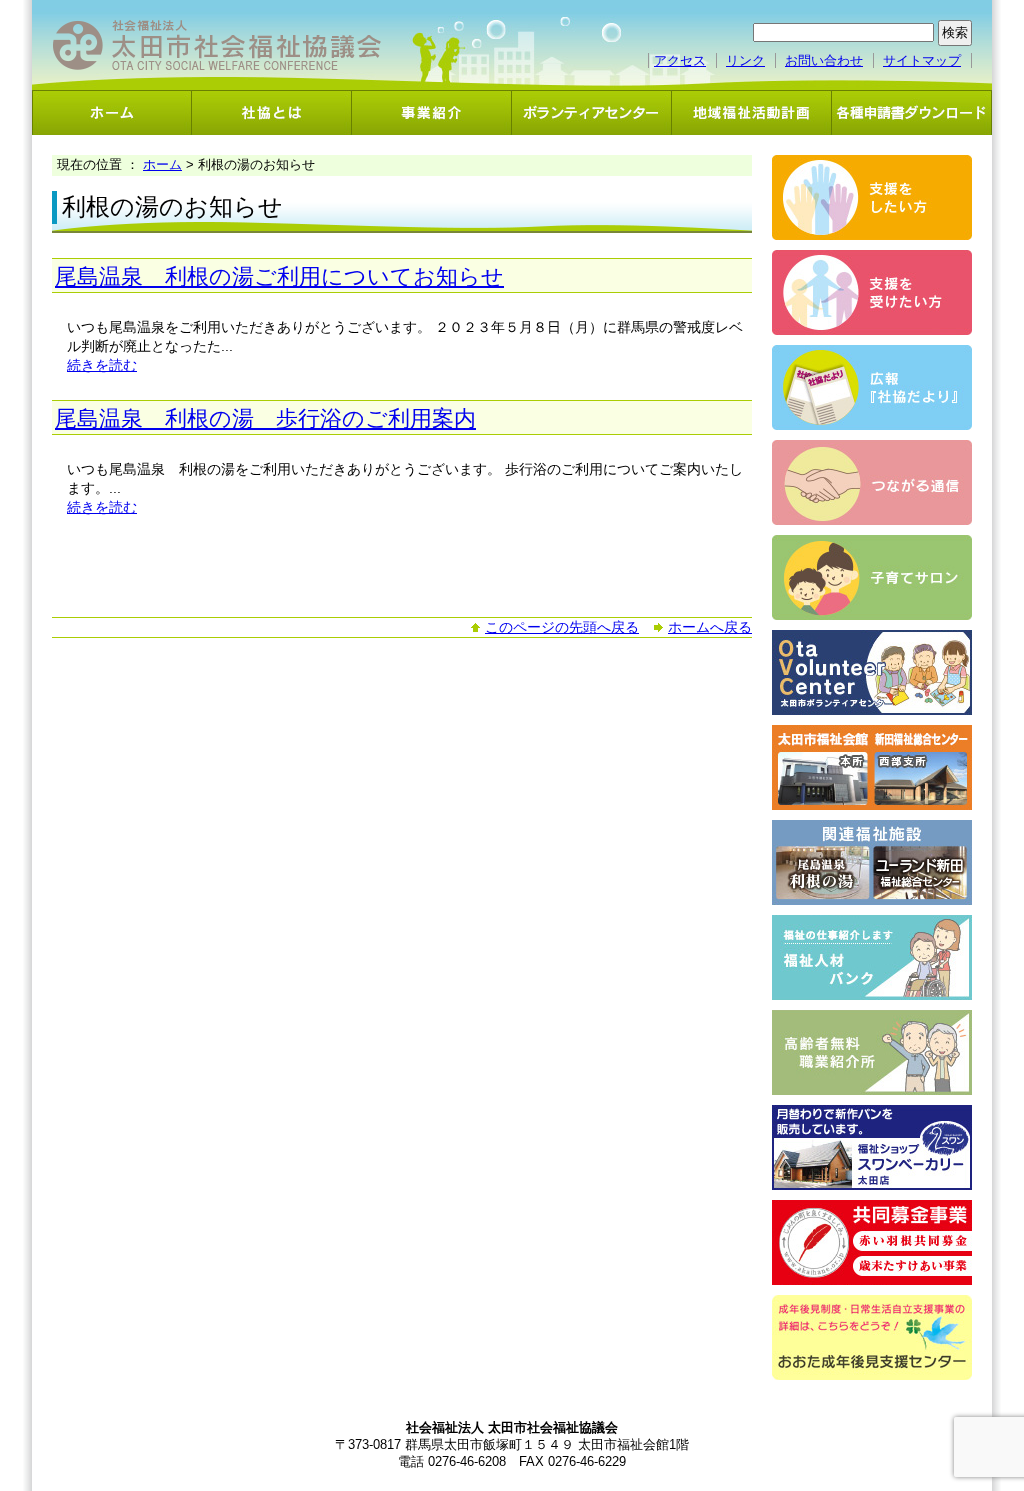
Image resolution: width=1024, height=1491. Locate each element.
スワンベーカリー (872, 1147)
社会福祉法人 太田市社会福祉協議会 (217, 45)
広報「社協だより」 (872, 387)
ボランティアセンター (592, 112)
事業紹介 (432, 112)
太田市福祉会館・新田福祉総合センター (872, 767)
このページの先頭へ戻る (562, 627)
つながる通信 (872, 482)
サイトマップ (922, 60)
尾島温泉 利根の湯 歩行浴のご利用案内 (265, 418)
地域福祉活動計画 (752, 112)
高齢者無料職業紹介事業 (872, 1052)
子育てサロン (872, 577)
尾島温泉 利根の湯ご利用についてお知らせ (279, 276)
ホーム (112, 112)
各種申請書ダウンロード (912, 112)
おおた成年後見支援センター (872, 1337)
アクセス (680, 60)
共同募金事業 (872, 1242)
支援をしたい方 (872, 197)
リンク (745, 60)
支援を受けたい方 (872, 292)
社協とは (272, 112)
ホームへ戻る (710, 627)
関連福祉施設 (872, 862)
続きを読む (102, 365)
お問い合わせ (824, 60)
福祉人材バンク (872, 957)
